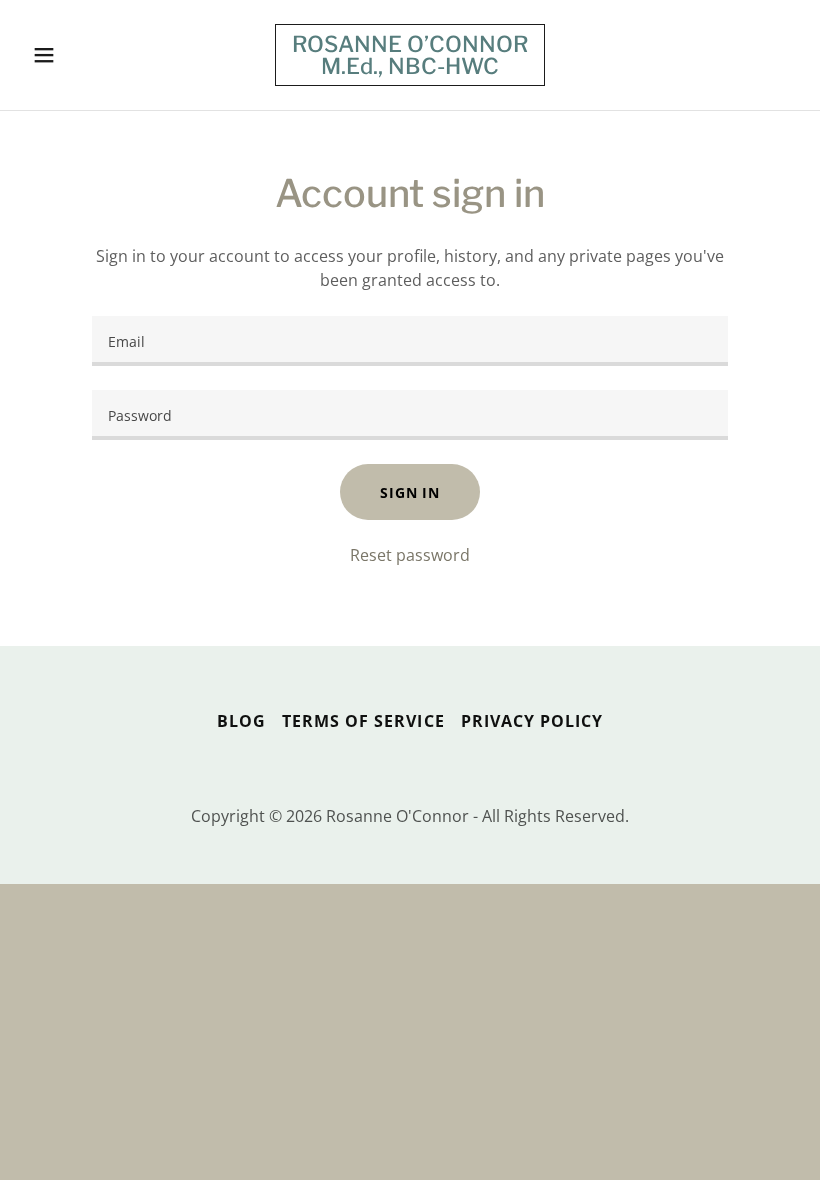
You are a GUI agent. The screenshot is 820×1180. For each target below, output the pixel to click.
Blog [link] (241, 721)
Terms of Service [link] (363, 721)
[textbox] (409, 341)
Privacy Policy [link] (532, 721)
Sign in (410, 492)
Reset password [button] (410, 555)
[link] (410, 68)
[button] (82, 55)
